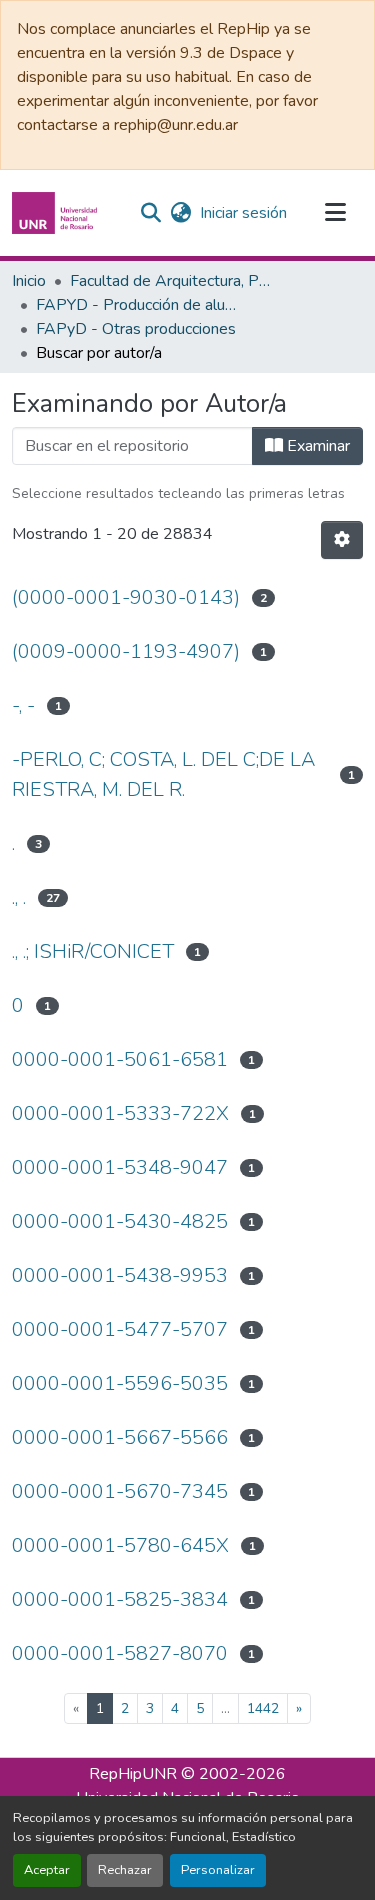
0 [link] (18, 1005)
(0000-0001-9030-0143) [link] (126, 597)
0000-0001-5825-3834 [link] (120, 1599)
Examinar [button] (316, 446)
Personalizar (218, 1870)
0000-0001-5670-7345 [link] (120, 1491)
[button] (57, 213)
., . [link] (19, 897)
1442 (263, 1708)
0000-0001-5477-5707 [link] (120, 1329)
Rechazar (125, 1870)
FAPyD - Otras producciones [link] (136, 329)
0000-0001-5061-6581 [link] (120, 1059)
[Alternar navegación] (335, 213)
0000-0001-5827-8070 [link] (120, 1653)
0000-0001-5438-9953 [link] (120, 1275)
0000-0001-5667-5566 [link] (120, 1437)
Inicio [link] (29, 281)
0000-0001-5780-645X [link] (120, 1545)
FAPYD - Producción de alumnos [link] (136, 305)
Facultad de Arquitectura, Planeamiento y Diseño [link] (170, 281)
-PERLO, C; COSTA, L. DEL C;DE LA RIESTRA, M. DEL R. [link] (163, 774)
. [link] (13, 843)
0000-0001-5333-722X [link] (120, 1113)
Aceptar (47, 1870)
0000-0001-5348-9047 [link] (120, 1167)
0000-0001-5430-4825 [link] (120, 1221)
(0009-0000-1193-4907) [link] (126, 651)
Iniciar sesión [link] (243, 213)
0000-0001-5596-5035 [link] (120, 1383)
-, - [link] (23, 705)
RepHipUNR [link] (133, 1774)
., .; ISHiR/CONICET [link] (93, 951)
